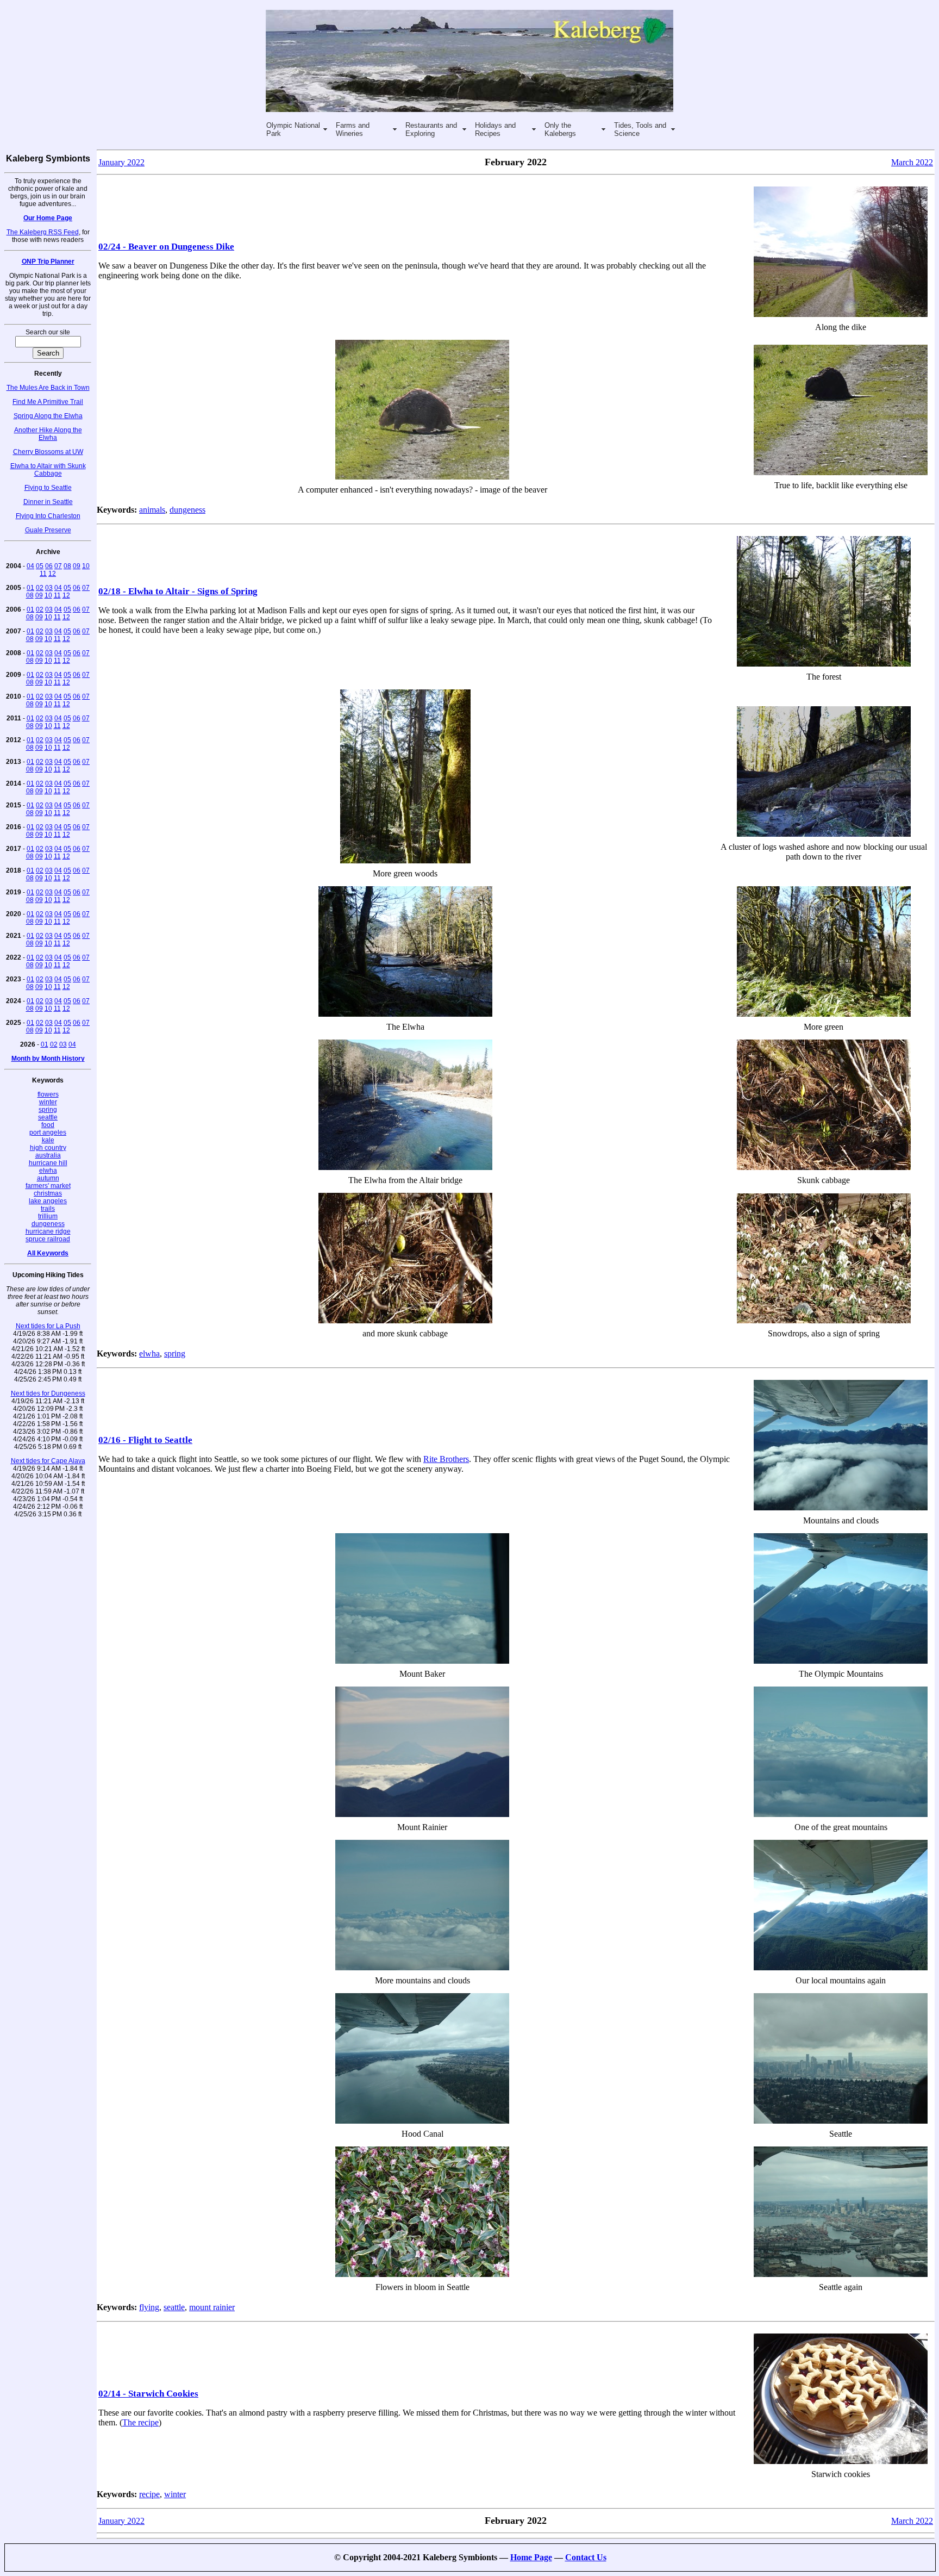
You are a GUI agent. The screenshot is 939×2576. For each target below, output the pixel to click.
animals (152, 510)
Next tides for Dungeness (48, 1393)
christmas (48, 1193)
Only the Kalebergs (560, 129)
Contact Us (586, 2557)
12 (52, 574)
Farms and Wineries (353, 129)
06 (49, 566)
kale (48, 1140)
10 (86, 566)
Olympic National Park (293, 129)
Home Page (531, 2557)
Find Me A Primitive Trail (48, 402)
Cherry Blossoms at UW (48, 452)
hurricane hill (48, 1163)
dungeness (48, 1224)
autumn (48, 1178)
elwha (48, 1171)
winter (48, 1102)
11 (43, 574)
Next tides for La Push (48, 1326)
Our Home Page (48, 218)
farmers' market (48, 1186)
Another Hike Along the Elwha (48, 434)
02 (40, 588)
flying (149, 2307)
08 (67, 566)
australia (48, 1155)
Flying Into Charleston (48, 516)
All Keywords (48, 1253)
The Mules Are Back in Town (48, 388)
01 (30, 588)
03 (49, 588)
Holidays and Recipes (495, 129)
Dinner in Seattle (48, 502)
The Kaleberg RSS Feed (43, 232)
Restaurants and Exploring (431, 129)
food (48, 1125)
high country (48, 1148)
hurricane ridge (48, 1231)
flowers (48, 1094)
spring (48, 1110)
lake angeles (48, 1201)
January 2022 (121, 162)
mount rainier (212, 2307)
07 (58, 566)
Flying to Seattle (48, 488)
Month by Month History (48, 1059)
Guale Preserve (48, 530)
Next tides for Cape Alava (48, 1461)
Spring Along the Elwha (48, 416)
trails (48, 1209)
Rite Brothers (446, 1459)
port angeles (48, 1133)
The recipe (140, 2422)
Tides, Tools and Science (640, 129)
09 (77, 566)
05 (40, 566)
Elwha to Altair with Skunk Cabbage (48, 470)
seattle (48, 1117)
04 (30, 566)
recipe (149, 2494)
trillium (48, 1216)
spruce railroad (48, 1239)
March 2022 (912, 162)
